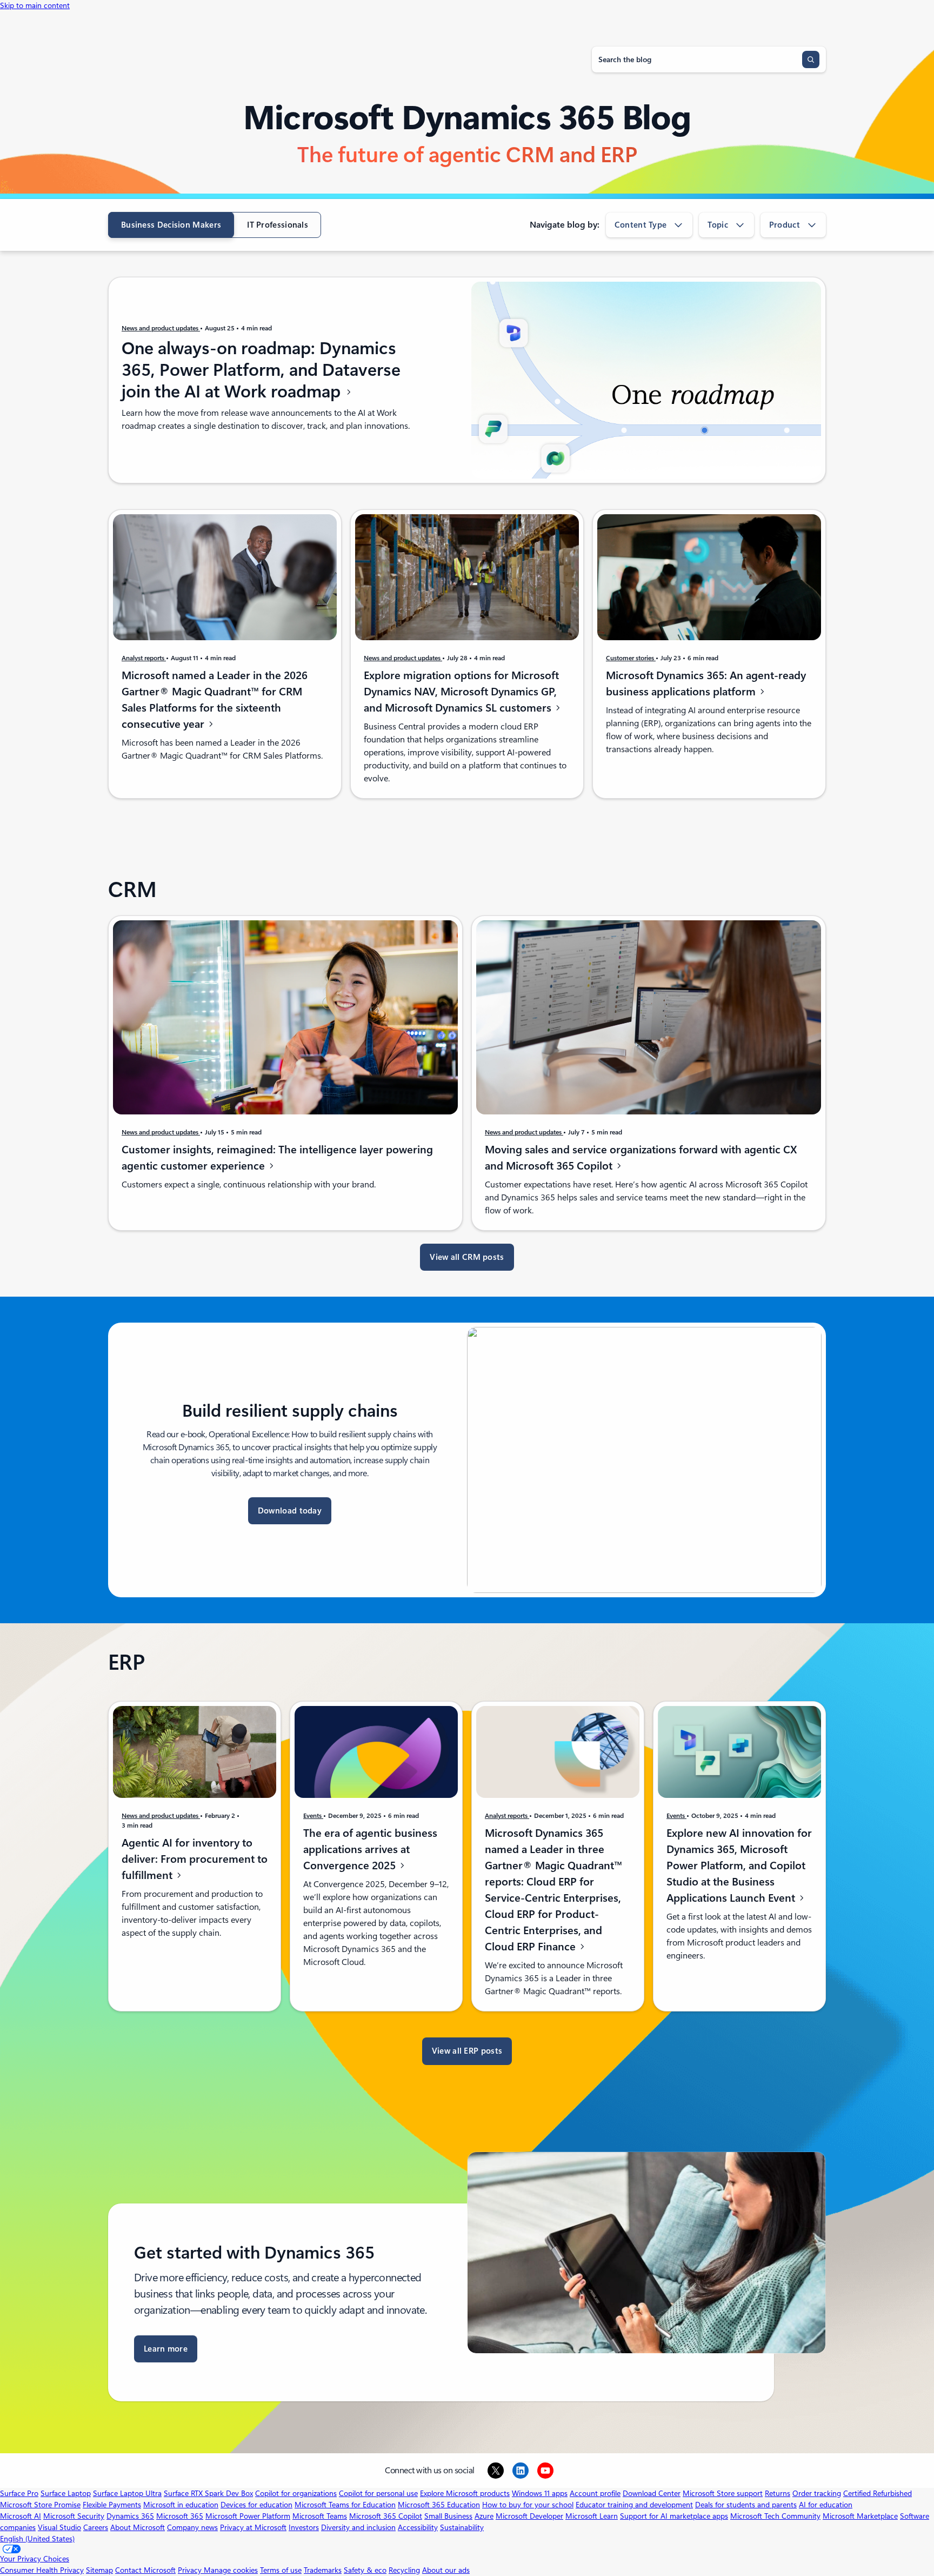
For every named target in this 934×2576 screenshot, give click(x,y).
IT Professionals (278, 225)
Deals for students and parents (746, 2505)
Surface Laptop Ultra (127, 2493)
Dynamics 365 (130, 2516)
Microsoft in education (181, 2505)
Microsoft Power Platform (248, 2516)
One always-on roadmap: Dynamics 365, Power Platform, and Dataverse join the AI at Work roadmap (261, 370)
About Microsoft (138, 2527)
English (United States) (37, 2539)
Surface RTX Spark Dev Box (208, 2493)
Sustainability (462, 2527)
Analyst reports (144, 658)
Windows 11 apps (540, 2493)
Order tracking (817, 2493)
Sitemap (99, 2570)
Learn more (166, 2349)
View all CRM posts (467, 1257)
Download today (290, 1511)
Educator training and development (634, 2505)
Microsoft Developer (529, 2516)
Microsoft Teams (320, 2516)
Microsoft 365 (180, 2516)
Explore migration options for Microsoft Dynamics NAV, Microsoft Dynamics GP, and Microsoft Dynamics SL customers (461, 692)
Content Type (641, 225)
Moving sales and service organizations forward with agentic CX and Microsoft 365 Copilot (641, 1158)
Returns (778, 2493)
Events (313, 1816)
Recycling (404, 2570)
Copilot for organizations (296, 2493)
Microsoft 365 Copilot (386, 2516)
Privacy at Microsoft (253, 2527)
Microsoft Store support (723, 2493)
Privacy (191, 2570)
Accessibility (418, 2527)
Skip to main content (35, 5)
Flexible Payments (112, 2505)
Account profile (595, 2493)
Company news (192, 2527)
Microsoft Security (74, 2516)
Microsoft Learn (592, 2516)
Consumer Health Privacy (42, 2570)
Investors (304, 2527)
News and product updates (161, 328)
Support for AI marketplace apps (674, 2516)
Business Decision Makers (171, 225)
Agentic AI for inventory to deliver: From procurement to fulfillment (195, 1859)
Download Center (652, 2493)
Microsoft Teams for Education (345, 2505)
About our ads (446, 2570)
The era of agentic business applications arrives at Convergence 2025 (370, 1849)
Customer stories (631, 658)
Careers (96, 2527)
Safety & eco (365, 2570)
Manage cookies (231, 2570)
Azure (484, 2516)
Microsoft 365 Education (439, 2505)
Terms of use (281, 2570)
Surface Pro (19, 2493)
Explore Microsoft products (465, 2493)
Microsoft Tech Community (775, 2516)
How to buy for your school (528, 2505)
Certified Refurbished (878, 2493)
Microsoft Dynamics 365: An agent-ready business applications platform (706, 683)
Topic (718, 225)
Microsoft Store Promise (40, 2505)
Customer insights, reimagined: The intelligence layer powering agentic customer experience (277, 1158)
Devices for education (256, 2505)
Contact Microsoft (145, 2570)
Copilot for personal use (378, 2493)
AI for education (826, 2505)
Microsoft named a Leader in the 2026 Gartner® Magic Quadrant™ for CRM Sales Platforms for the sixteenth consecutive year (215, 700)
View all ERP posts (467, 2051)
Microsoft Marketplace (860, 2516)
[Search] (811, 59)
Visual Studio (59, 2527)
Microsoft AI (21, 2516)
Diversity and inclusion (358, 2527)
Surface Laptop (66, 2493)
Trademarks (323, 2570)
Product (785, 225)
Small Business (448, 2516)
